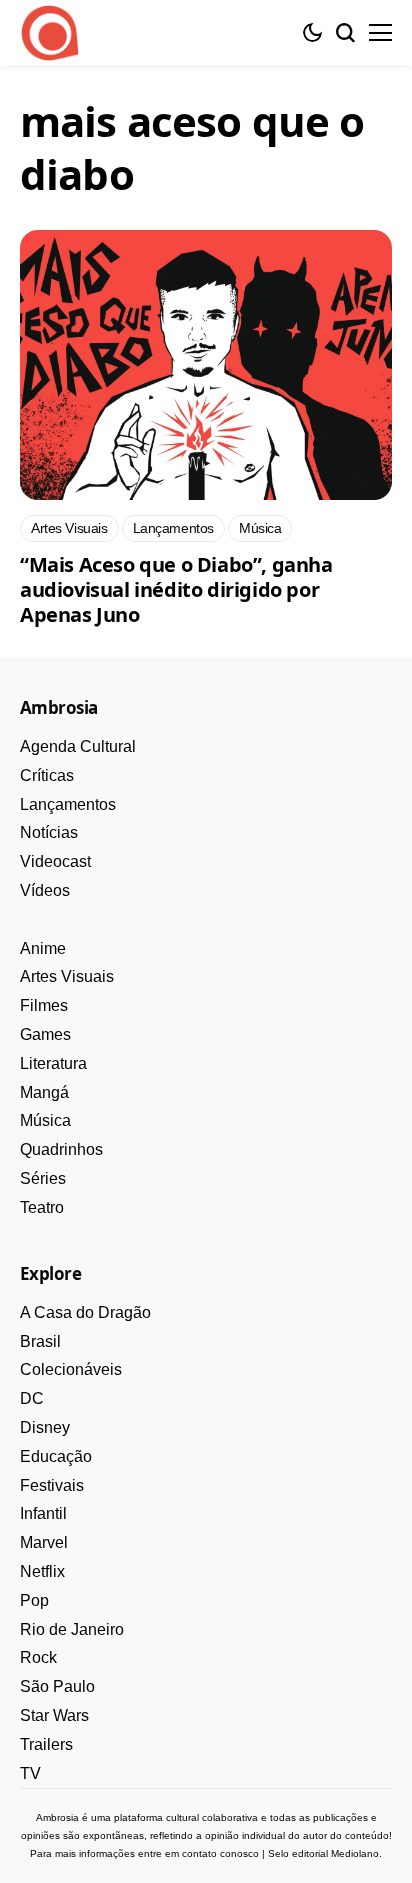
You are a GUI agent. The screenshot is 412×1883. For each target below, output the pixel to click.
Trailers (46, 1744)
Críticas (47, 775)
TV (30, 1773)
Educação (56, 1456)
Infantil (43, 1513)
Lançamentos (68, 804)
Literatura (53, 1063)
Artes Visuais (67, 976)
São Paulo (57, 1686)
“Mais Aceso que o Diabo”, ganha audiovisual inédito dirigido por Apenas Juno (176, 589)
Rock (38, 1657)
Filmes (44, 1005)
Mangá (44, 1092)
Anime (43, 948)
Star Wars (54, 1715)
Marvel (44, 1542)
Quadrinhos (61, 1149)
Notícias (49, 832)
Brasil (40, 1341)
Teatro (42, 1207)
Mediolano (355, 1853)
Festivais (52, 1485)
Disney (45, 1427)
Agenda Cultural (78, 746)
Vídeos (45, 890)
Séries (43, 1178)
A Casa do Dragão (85, 1312)
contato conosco (220, 1853)
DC (32, 1398)
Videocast (55, 861)
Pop (34, 1600)
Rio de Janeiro (72, 1629)
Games (45, 1034)
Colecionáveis (71, 1369)
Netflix (42, 1571)
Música (45, 1120)
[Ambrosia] (50, 33)
